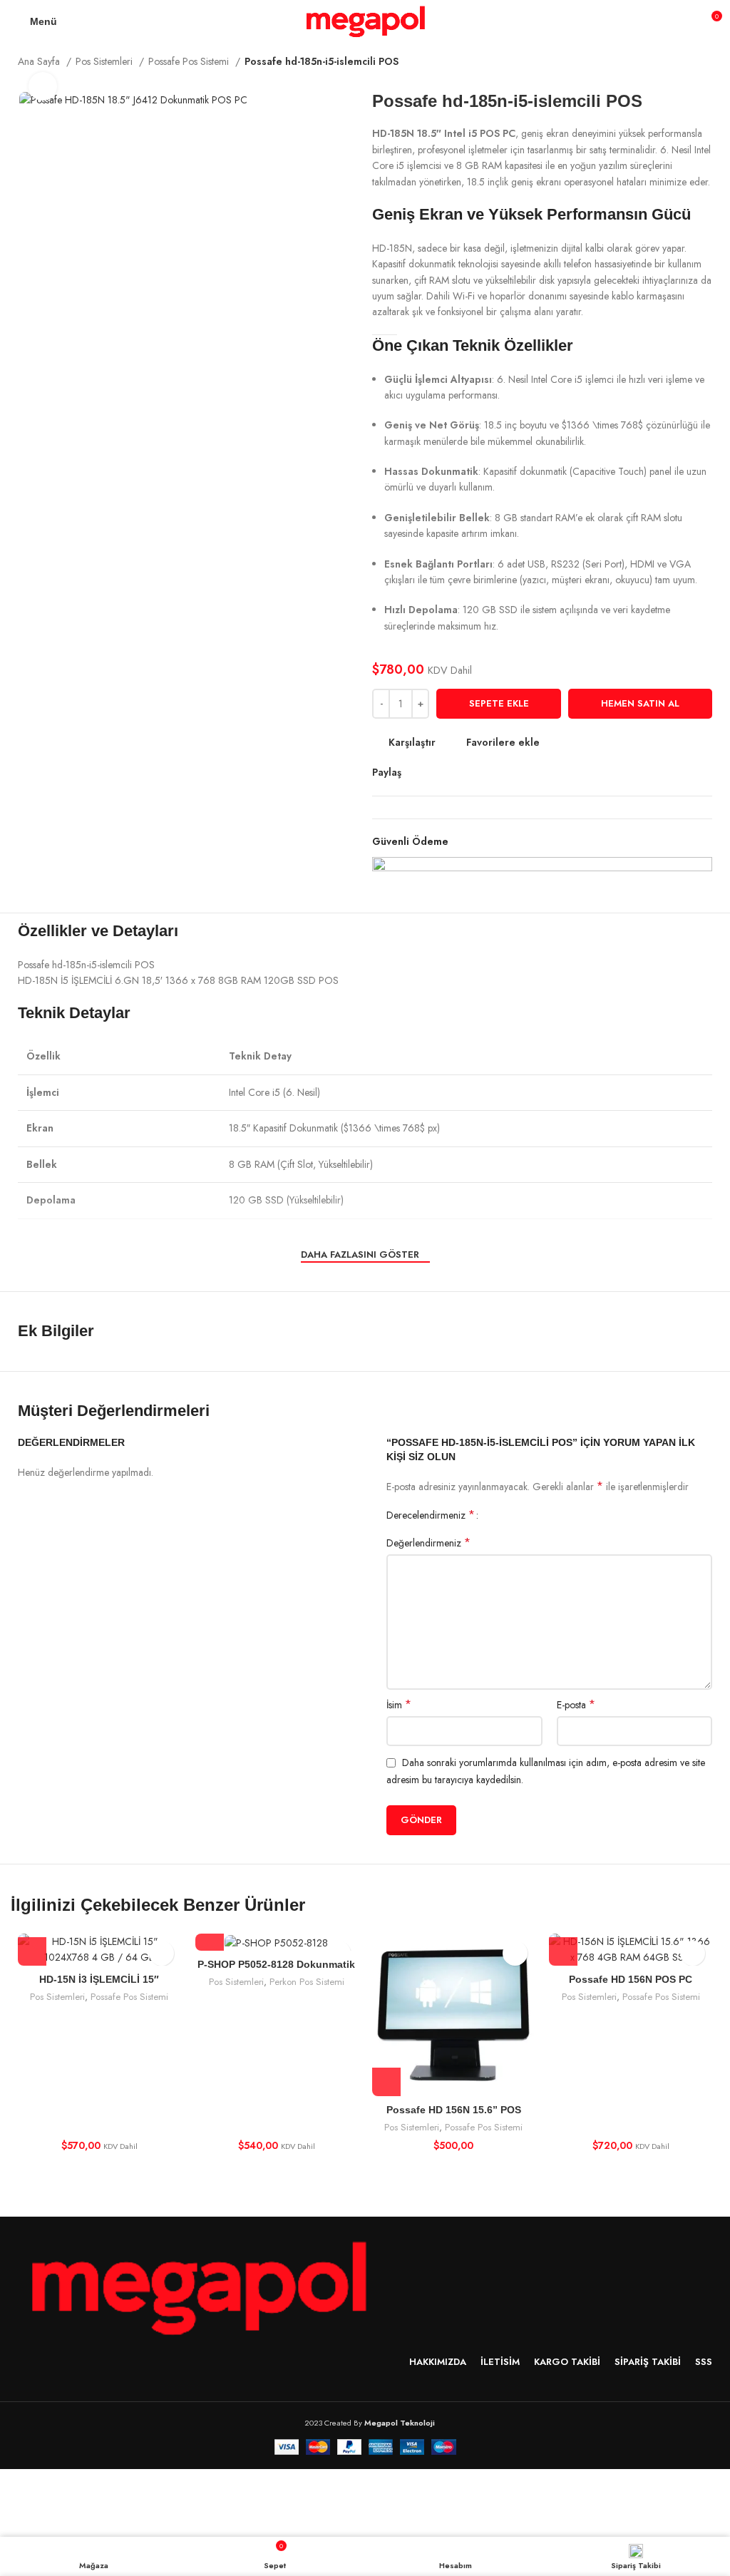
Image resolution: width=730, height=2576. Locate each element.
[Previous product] (677, 63)
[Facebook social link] (413, 772)
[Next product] (705, 63)
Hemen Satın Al (640, 703)
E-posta (576, 1705)
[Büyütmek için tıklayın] (43, 86)
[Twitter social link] (430, 772)
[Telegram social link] (479, 772)
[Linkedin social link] (462, 772)
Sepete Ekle (499, 703)
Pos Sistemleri (106, 61)
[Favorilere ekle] (161, 1953)
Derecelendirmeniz (431, 1515)
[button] (32, 1951)
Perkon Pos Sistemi (307, 1982)
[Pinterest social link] (446, 772)
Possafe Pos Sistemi (190, 61)
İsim (399, 1705)
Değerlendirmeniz (428, 1543)
